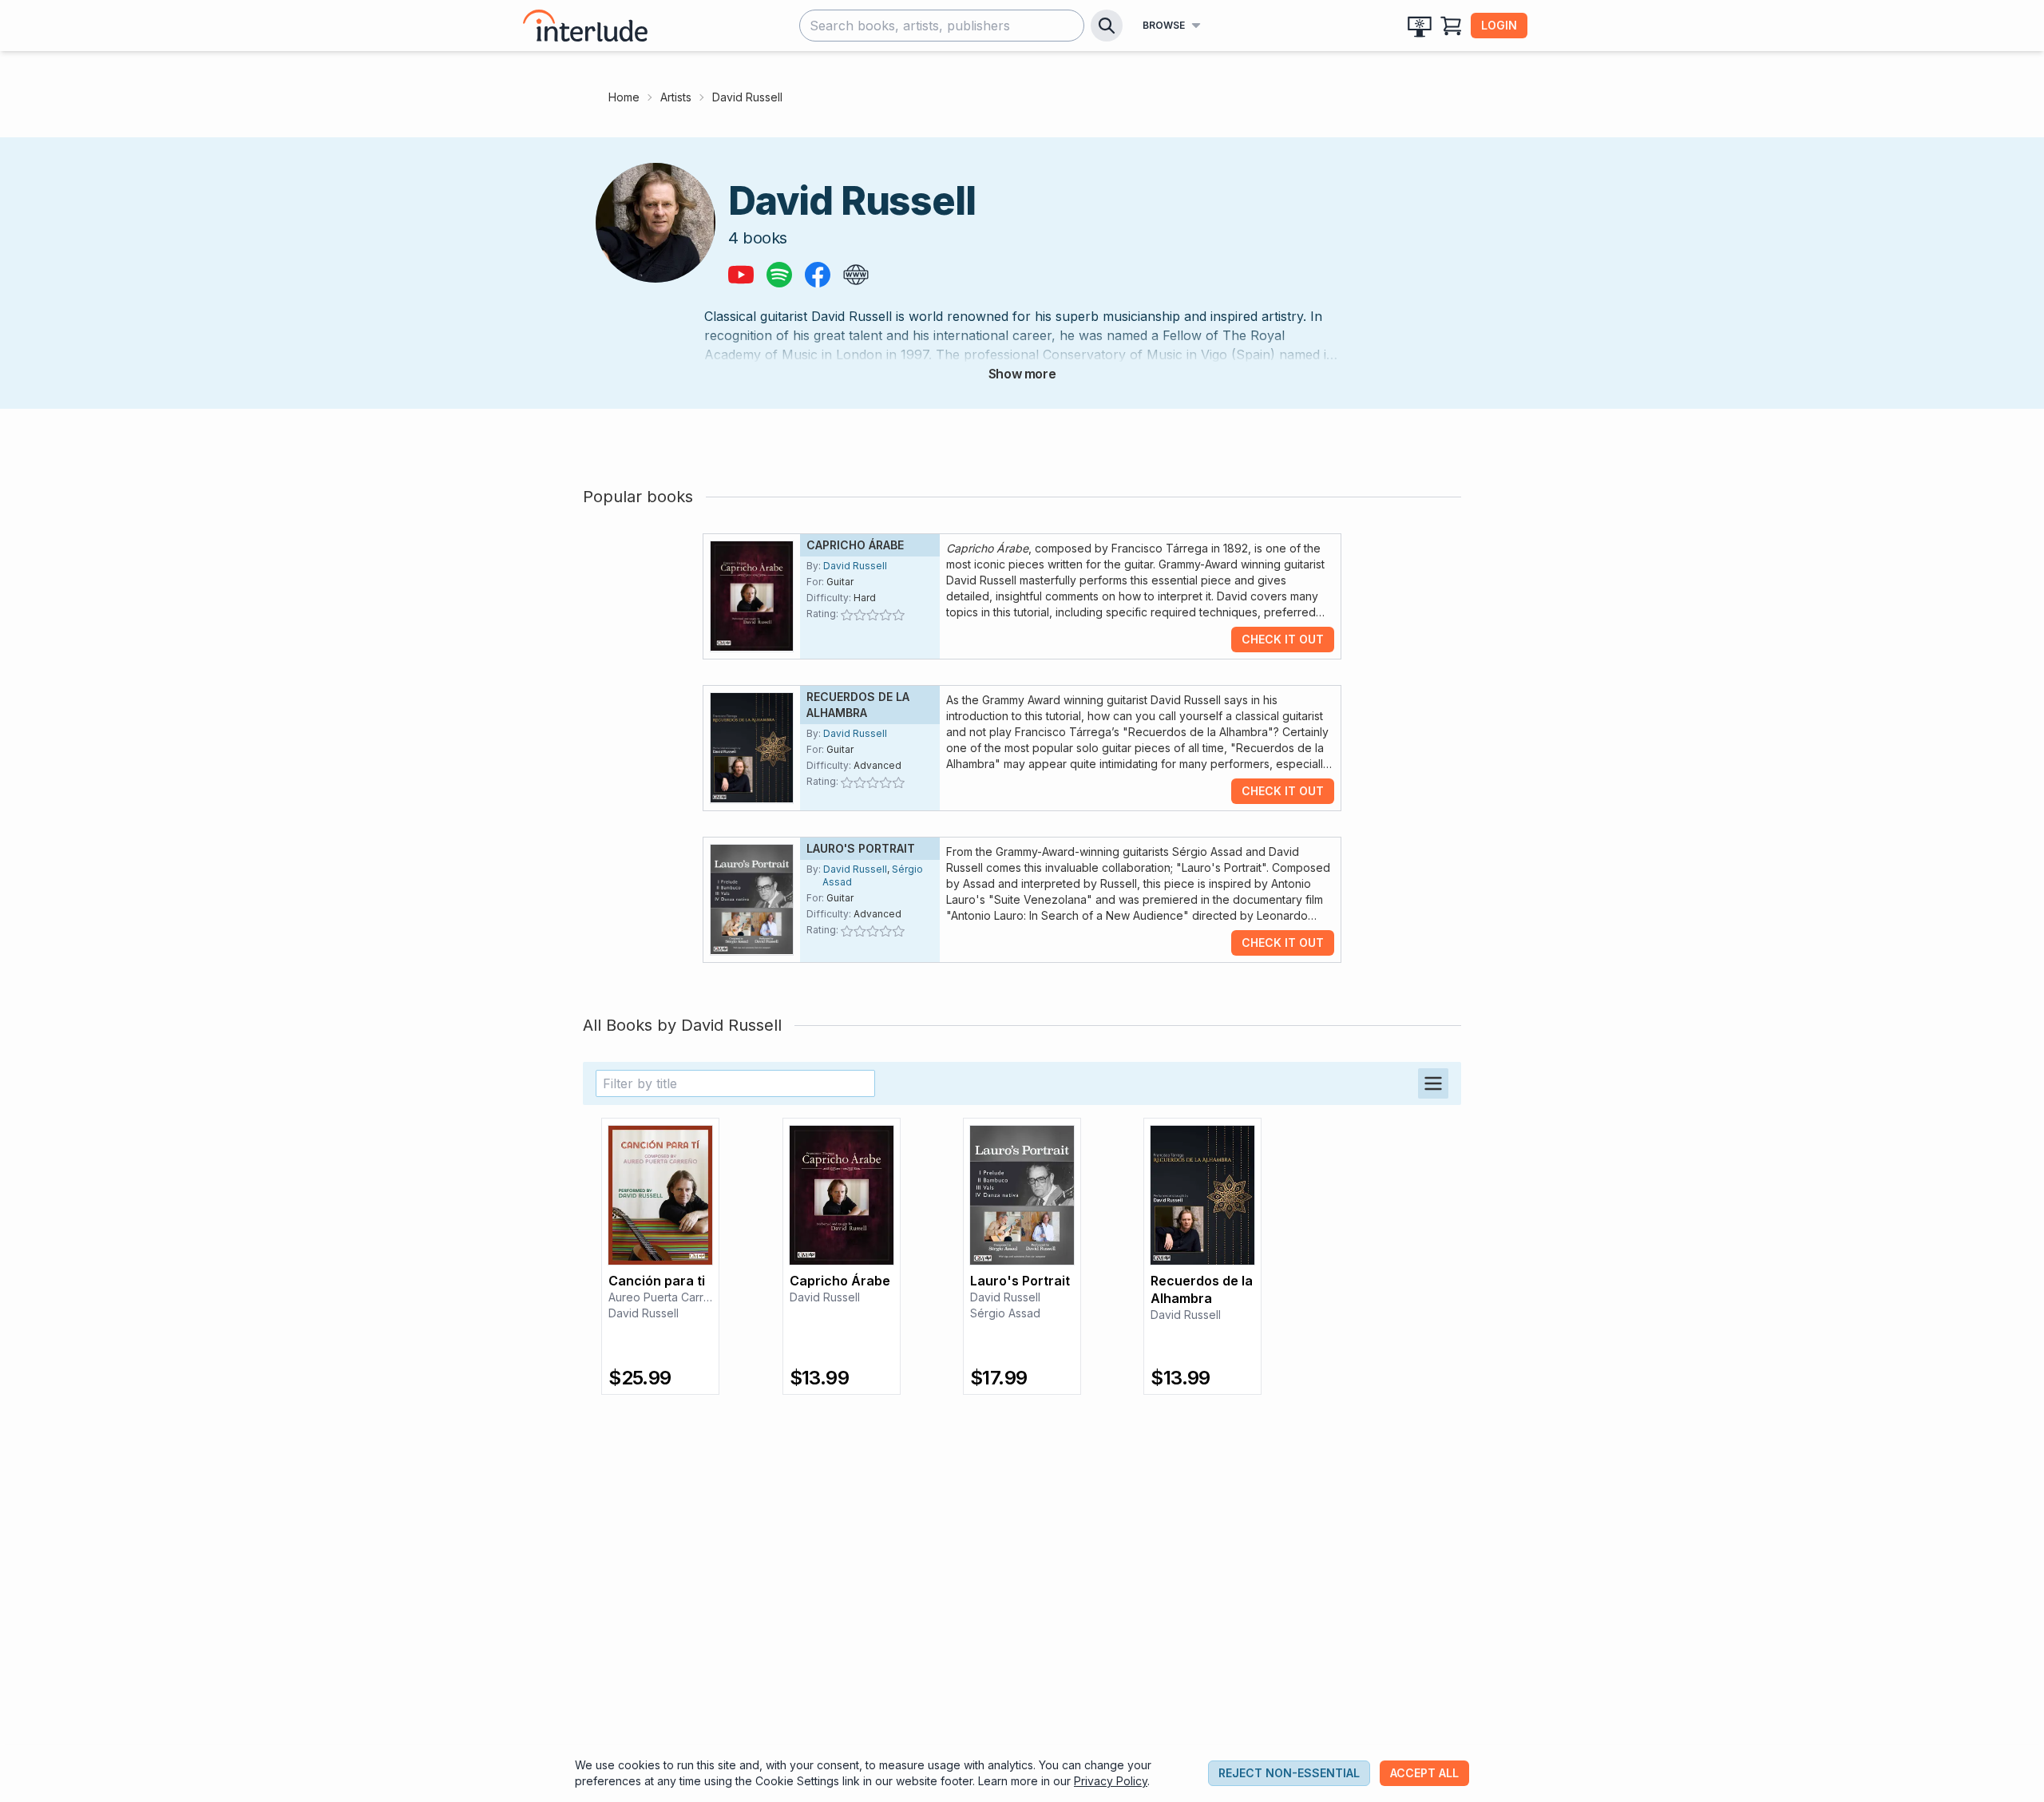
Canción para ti (657, 1281)
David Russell (855, 566)
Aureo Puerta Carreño (666, 1297)
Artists (676, 97)
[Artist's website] (856, 275)
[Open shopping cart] (1452, 26)
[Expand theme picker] (1420, 26)
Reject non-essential (1289, 1773)
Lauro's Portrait (861, 848)
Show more (1022, 374)
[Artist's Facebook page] (818, 275)
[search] (1107, 26)
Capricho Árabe (855, 545)
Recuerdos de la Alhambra (1202, 1289)
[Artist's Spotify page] (779, 275)
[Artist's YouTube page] (741, 275)
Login (1499, 25)
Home (624, 97)
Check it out (1283, 639)
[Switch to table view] (1433, 1083)
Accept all (1424, 1773)
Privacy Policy (1111, 1781)
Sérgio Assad (1005, 1313)
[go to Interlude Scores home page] (585, 26)
